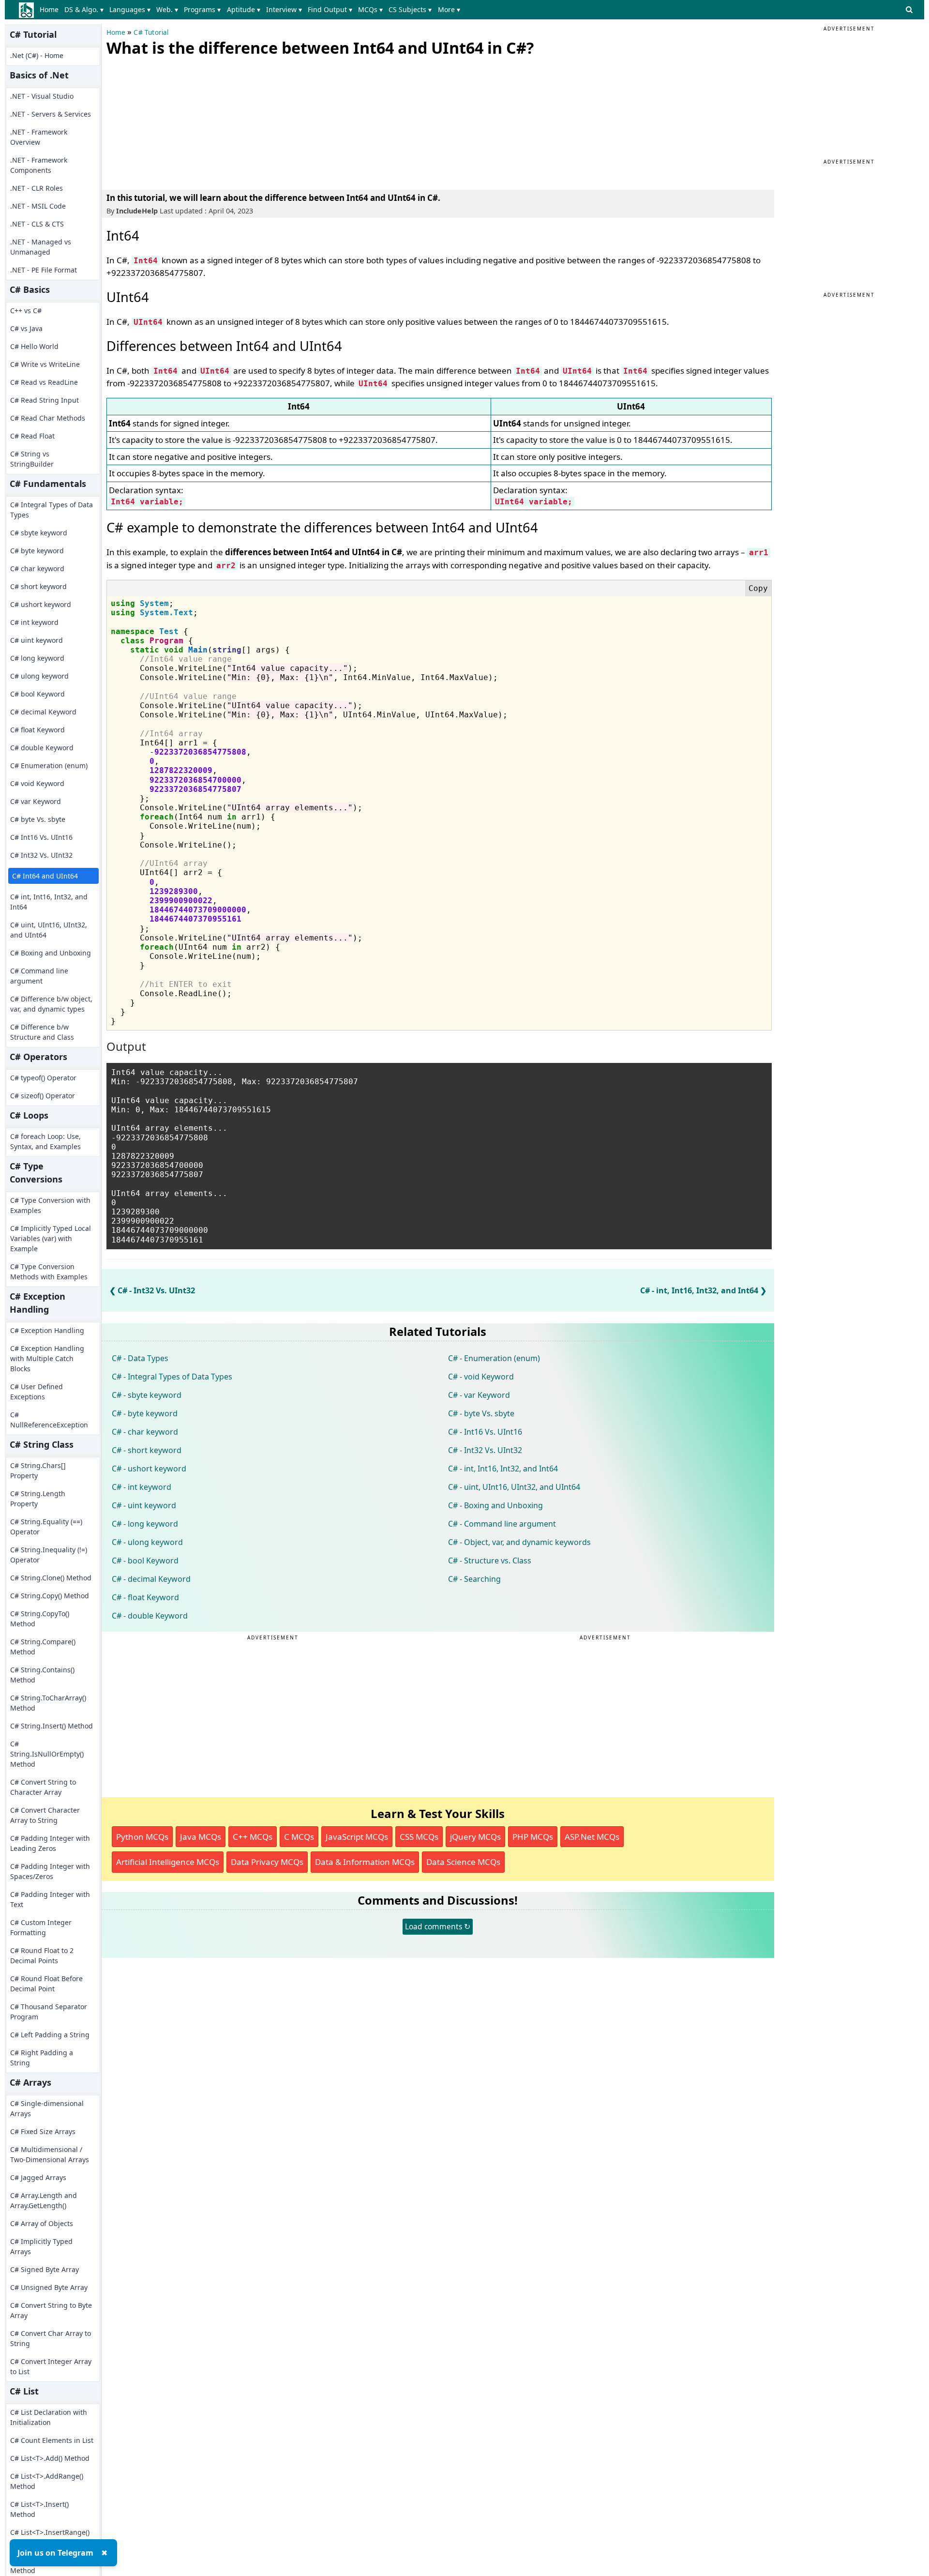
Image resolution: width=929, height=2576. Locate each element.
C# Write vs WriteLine (45, 364)
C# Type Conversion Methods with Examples (49, 1272)
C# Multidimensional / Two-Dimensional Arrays (50, 2154)
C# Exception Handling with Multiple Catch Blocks (47, 1358)
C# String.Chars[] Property (38, 1470)
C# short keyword (38, 586)
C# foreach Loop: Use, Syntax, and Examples (45, 1141)
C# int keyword (34, 622)
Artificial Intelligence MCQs (168, 1862)
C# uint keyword (37, 640)
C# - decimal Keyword (151, 1579)
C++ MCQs (253, 1837)
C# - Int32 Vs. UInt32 (156, 1290)
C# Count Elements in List (52, 2440)
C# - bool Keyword (145, 1561)
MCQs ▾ (370, 9)
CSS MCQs (419, 1837)
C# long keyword (37, 658)
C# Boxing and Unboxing (51, 953)
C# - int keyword (142, 1487)
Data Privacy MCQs (267, 1862)
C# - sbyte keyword (147, 1395)
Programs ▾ (202, 9)
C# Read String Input (45, 400)
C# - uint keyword (144, 1505)
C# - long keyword (145, 1524)
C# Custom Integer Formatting (41, 1927)
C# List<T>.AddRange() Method (47, 2481)
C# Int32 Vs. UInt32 (41, 855)
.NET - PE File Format (44, 270)
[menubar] (252, 10)
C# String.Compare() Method (43, 1647)
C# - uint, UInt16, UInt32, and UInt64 (514, 1487)
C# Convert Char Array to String (51, 2338)
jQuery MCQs (475, 1837)
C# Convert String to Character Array (43, 1787)
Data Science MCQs (463, 1862)
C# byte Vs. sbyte (38, 819)
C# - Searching (474, 1579)
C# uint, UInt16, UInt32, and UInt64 (49, 930)
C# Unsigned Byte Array (49, 2287)
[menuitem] (51, 10)
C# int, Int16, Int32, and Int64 (49, 902)
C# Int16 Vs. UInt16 (41, 837)
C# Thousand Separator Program (49, 2012)
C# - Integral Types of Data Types (172, 1377)
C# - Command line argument (502, 1524)
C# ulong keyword (39, 676)
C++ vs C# (26, 311)
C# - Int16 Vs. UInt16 (485, 1432)
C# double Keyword (42, 748)
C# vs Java (26, 328)
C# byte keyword (37, 551)
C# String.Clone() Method (51, 1578)
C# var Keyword (36, 801)
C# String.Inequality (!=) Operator (49, 1555)
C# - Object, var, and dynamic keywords (519, 1542)
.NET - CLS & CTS (37, 224)
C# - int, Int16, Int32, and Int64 (699, 1290)
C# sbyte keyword (39, 533)
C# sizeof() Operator (43, 1096)
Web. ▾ (167, 9)
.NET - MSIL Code (38, 206)
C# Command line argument (39, 976)
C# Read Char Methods (48, 418)
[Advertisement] (179, 121)
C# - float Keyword (145, 1597)
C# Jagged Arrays (38, 2177)
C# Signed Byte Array (45, 2269)
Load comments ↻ (438, 1926)
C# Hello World (34, 346)
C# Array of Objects (42, 2223)
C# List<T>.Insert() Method (39, 2509)
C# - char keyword (145, 1432)
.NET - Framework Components (39, 165)
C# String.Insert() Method (52, 1726)
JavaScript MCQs (357, 1837)
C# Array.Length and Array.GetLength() (44, 2200)
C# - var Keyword (479, 1395)
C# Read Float (32, 436)
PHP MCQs (533, 1837)
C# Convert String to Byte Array (51, 2310)
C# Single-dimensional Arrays (47, 2108)
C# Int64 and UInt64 (45, 876)
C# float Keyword (37, 730)
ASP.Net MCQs (592, 1837)
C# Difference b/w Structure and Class (42, 1032)
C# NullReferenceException (49, 1420)
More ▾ (449, 9)
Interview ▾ (284, 9)
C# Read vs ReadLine (44, 382)
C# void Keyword (37, 783)
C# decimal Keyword (43, 712)
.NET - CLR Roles (37, 188)
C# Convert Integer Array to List (51, 2366)
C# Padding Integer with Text (50, 1899)
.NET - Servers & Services (51, 114)
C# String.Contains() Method (42, 1675)
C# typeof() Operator (43, 1078)
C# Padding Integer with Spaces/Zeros (50, 1871)
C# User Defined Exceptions (37, 1392)
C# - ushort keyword (149, 1469)
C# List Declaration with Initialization (49, 2417)
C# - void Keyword (481, 1377)
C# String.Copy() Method (50, 1596)
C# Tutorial (151, 32)
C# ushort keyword (41, 604)
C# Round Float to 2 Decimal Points (42, 1955)
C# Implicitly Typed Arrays (41, 2246)
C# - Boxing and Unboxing (495, 1505)
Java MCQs (201, 1837)
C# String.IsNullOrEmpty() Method (47, 1754)
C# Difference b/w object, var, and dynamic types (51, 1004)
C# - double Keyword (150, 1616)
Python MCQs (142, 1837)
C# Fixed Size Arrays (43, 2131)
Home (49, 9)
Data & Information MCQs (365, 1862)
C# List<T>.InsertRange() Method (50, 2537)
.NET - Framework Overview (39, 137)
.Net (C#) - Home (37, 55)
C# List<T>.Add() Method (50, 2458)
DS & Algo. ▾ (84, 9)
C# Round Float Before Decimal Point (46, 1984)
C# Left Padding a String (50, 2035)
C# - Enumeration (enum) (494, 1358)
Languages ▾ (130, 9)
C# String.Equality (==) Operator (46, 1527)
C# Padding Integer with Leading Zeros (50, 1843)
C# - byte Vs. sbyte (481, 1413)
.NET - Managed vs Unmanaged (41, 247)
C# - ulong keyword (147, 1542)
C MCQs (299, 1837)
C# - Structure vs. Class (490, 1561)
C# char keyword (37, 568)
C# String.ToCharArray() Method (48, 1703)
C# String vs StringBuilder (32, 459)
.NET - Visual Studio (42, 96)
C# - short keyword (147, 1450)
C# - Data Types (140, 1358)
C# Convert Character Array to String (45, 1815)
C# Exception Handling (47, 1330)
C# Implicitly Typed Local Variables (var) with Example (51, 1238)
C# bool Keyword (37, 694)
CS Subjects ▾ (410, 9)
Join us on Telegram (55, 2553)
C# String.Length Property (38, 1499)
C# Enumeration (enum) (49, 765)
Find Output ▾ (330, 9)
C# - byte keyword (145, 1413)
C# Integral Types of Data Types (52, 510)
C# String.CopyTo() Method (40, 1619)
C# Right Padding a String (42, 2058)
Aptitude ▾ (244, 9)
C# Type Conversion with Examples (50, 1205)
